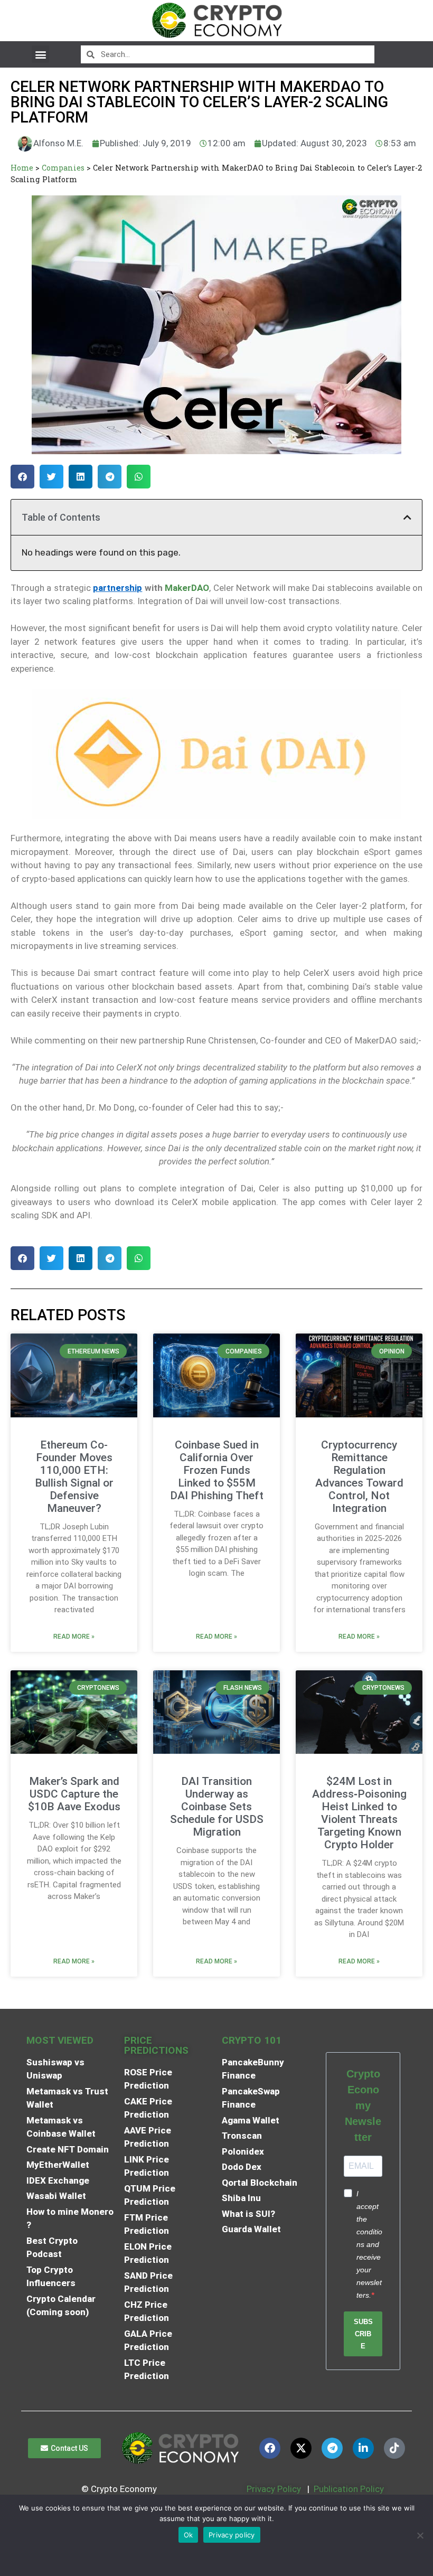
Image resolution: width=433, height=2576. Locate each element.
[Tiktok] (394, 2448)
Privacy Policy (273, 2489)
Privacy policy (232, 2535)
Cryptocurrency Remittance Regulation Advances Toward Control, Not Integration (359, 1477)
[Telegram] (332, 2448)
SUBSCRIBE (363, 2334)
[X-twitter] (301, 2448)
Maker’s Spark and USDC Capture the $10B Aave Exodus (74, 1794)
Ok (189, 2535)
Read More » (74, 1637)
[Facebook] (270, 2448)
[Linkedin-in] (363, 2448)
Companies (63, 168)
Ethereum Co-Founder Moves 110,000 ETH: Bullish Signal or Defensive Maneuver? (74, 1477)
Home (22, 168)
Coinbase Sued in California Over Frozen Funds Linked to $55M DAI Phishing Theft (217, 1470)
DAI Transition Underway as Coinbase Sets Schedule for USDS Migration (217, 1807)
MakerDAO (187, 588)
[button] (40, 54)
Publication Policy (349, 2489)
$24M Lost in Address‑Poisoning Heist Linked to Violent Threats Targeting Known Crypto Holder (359, 1813)
